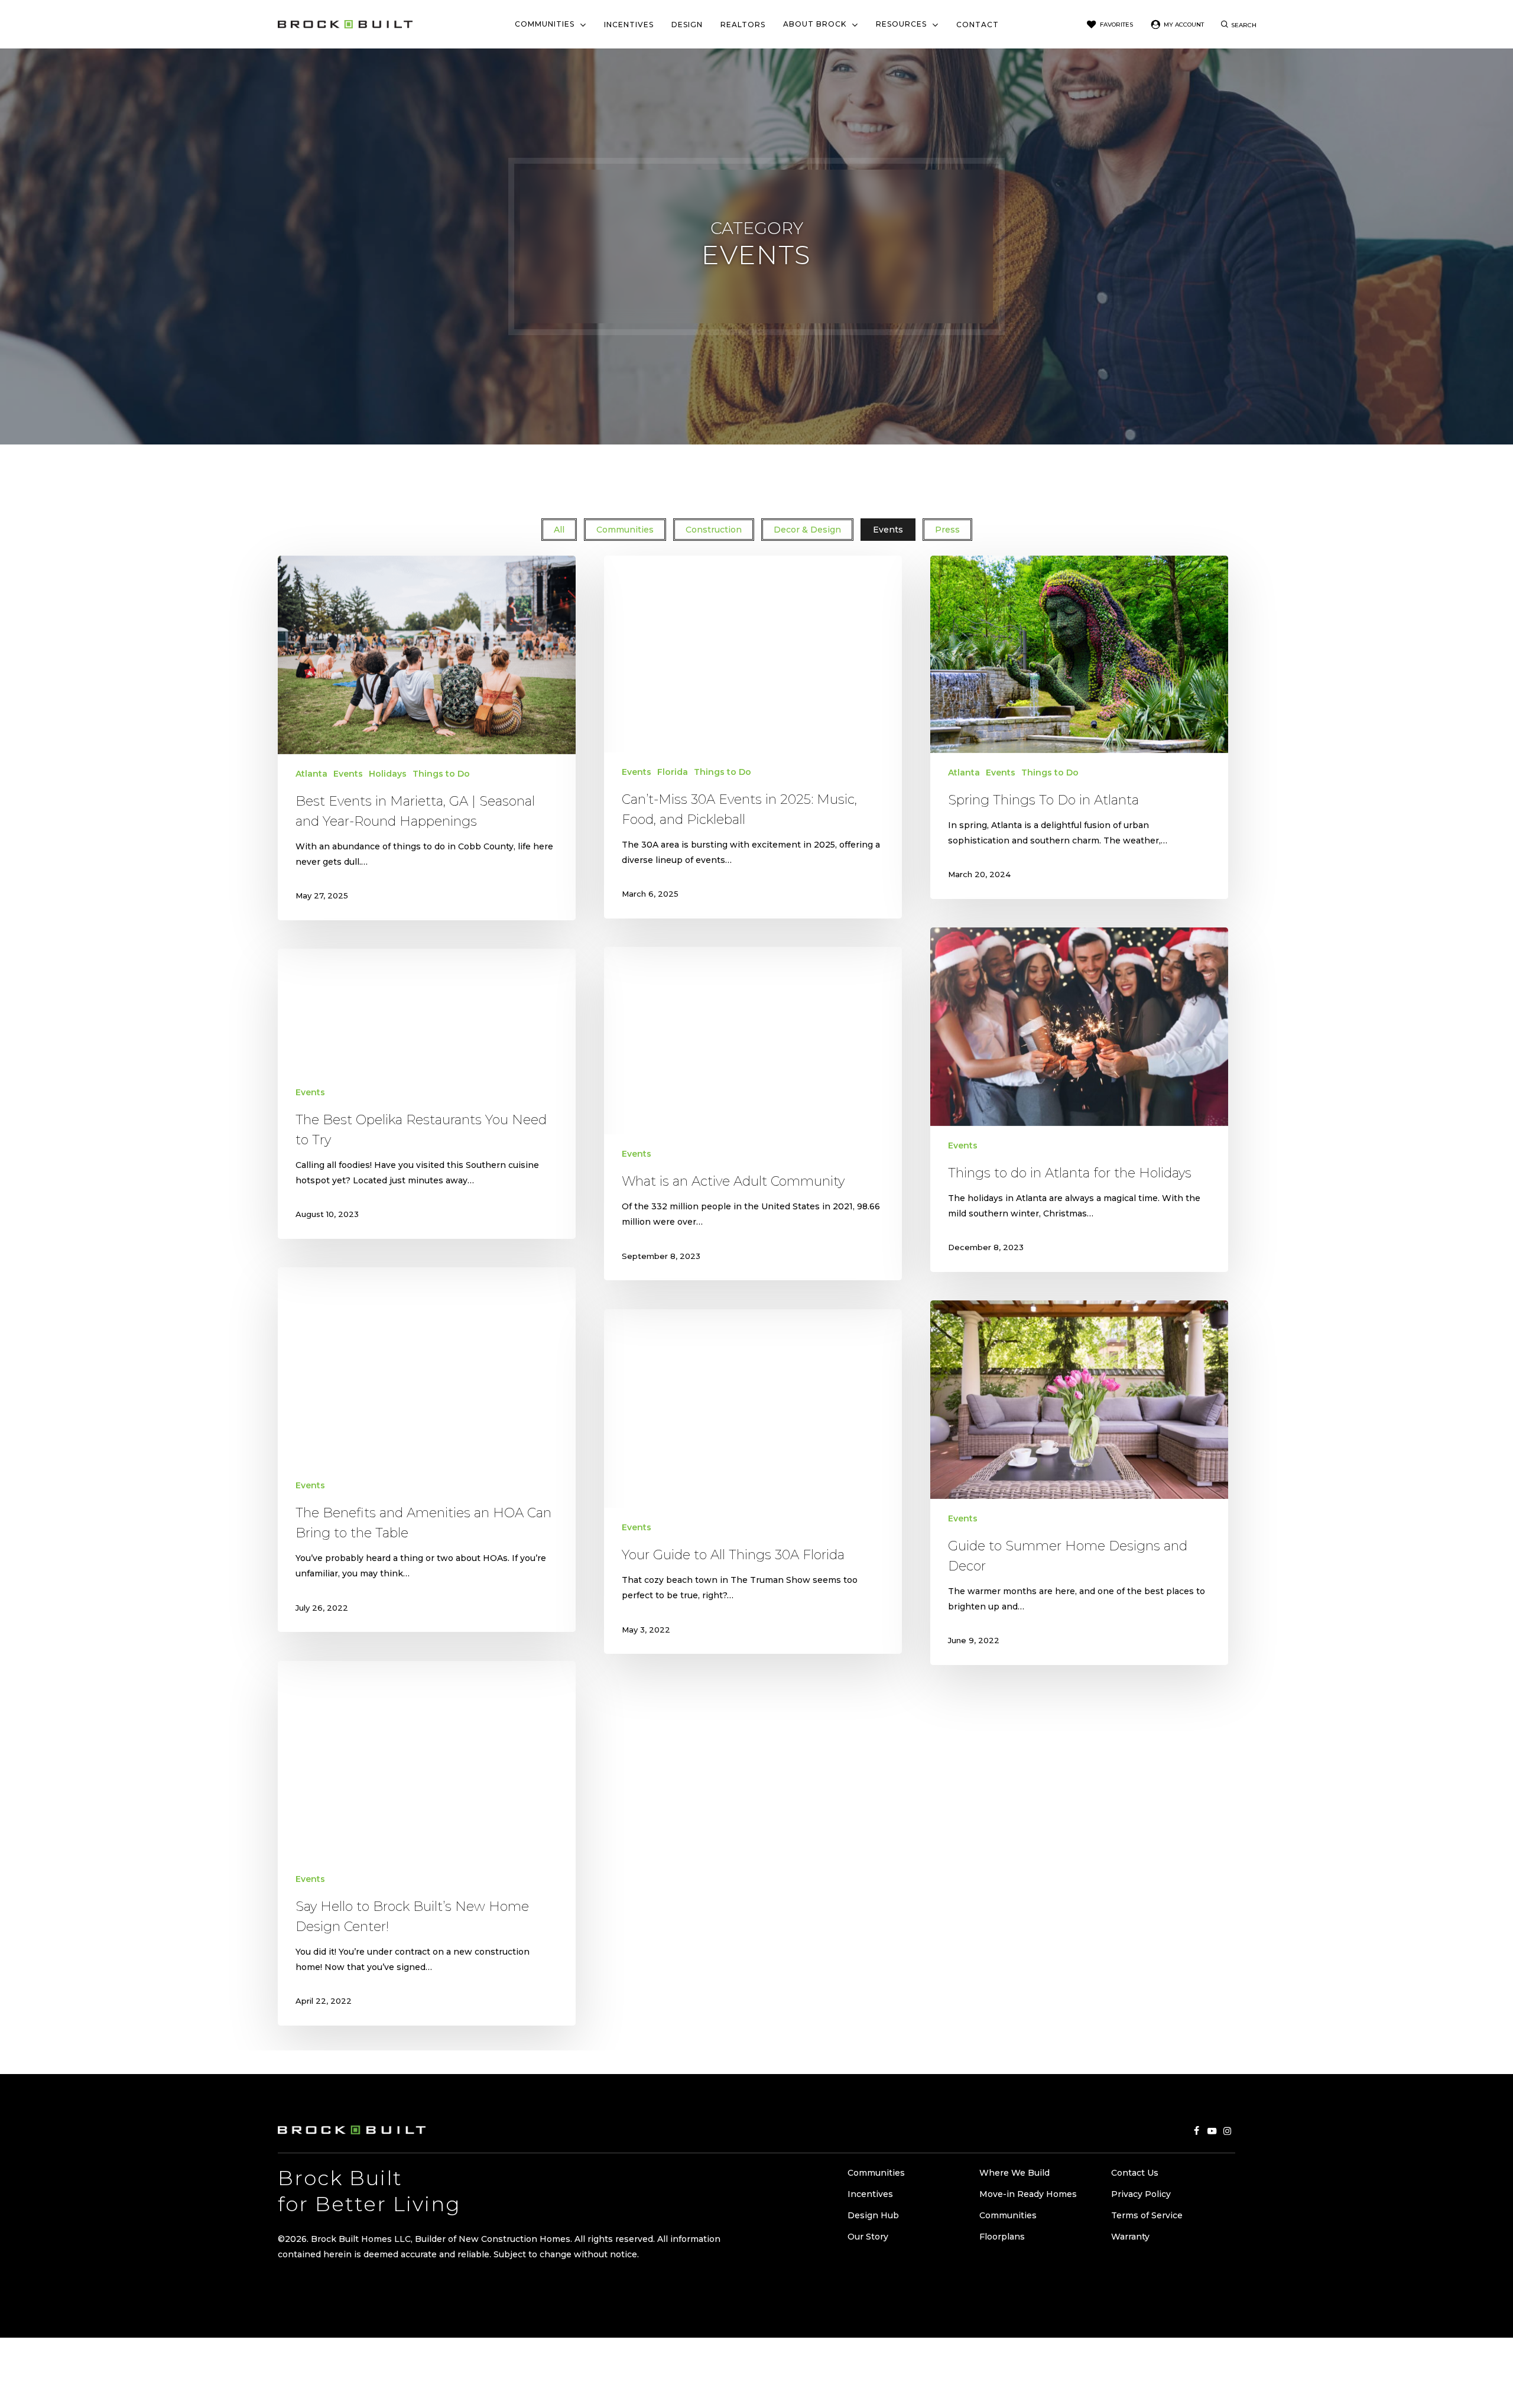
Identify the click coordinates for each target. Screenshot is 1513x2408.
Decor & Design (807, 530)
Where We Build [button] (1014, 2173)
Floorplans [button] (1002, 2237)
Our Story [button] (868, 2237)
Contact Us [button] (1135, 2173)
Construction (714, 530)
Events (888, 530)
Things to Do (441, 774)
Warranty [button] (1130, 2237)
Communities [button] (876, 2173)
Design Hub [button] (873, 2215)
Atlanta (311, 774)
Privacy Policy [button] (1141, 2194)
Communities (625, 530)
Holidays (388, 774)
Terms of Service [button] (1147, 2215)
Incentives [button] (870, 2194)
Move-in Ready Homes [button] (1028, 2194)
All (559, 530)
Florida (673, 772)
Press (947, 530)
